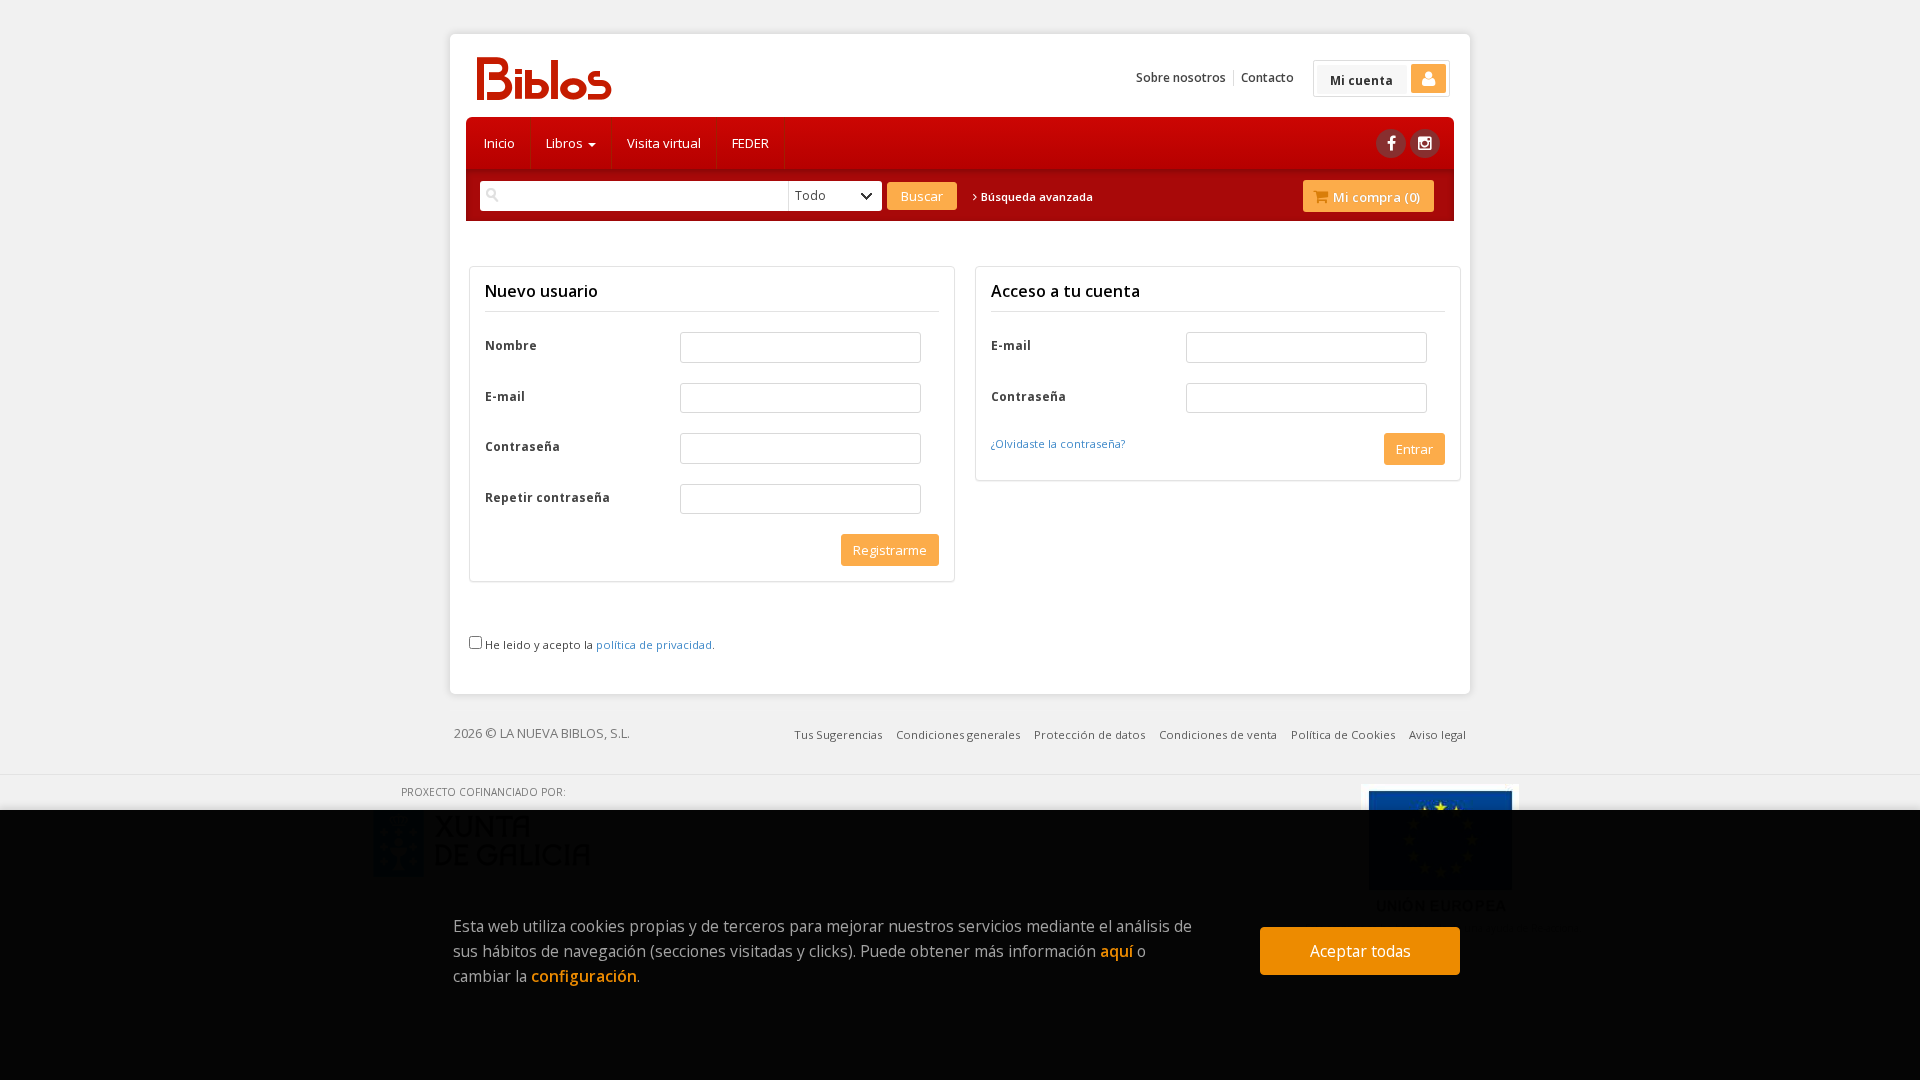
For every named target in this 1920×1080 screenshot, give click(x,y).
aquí (1116, 951)
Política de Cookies (1343, 734)
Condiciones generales (958, 734)
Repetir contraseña (547, 498)
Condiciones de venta (1218, 734)
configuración (584, 976)
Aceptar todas (1360, 951)
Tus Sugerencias (838, 734)
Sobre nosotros (1181, 77)
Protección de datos (1089, 734)
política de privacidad (654, 644)
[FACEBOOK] (1391, 143)
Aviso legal (1437, 734)
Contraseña (522, 447)
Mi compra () (1375, 197)
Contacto (1267, 77)
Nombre (511, 346)
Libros (566, 143)
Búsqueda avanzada (1035, 197)
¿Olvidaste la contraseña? (1058, 443)
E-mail (505, 397)
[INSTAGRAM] (1425, 143)
